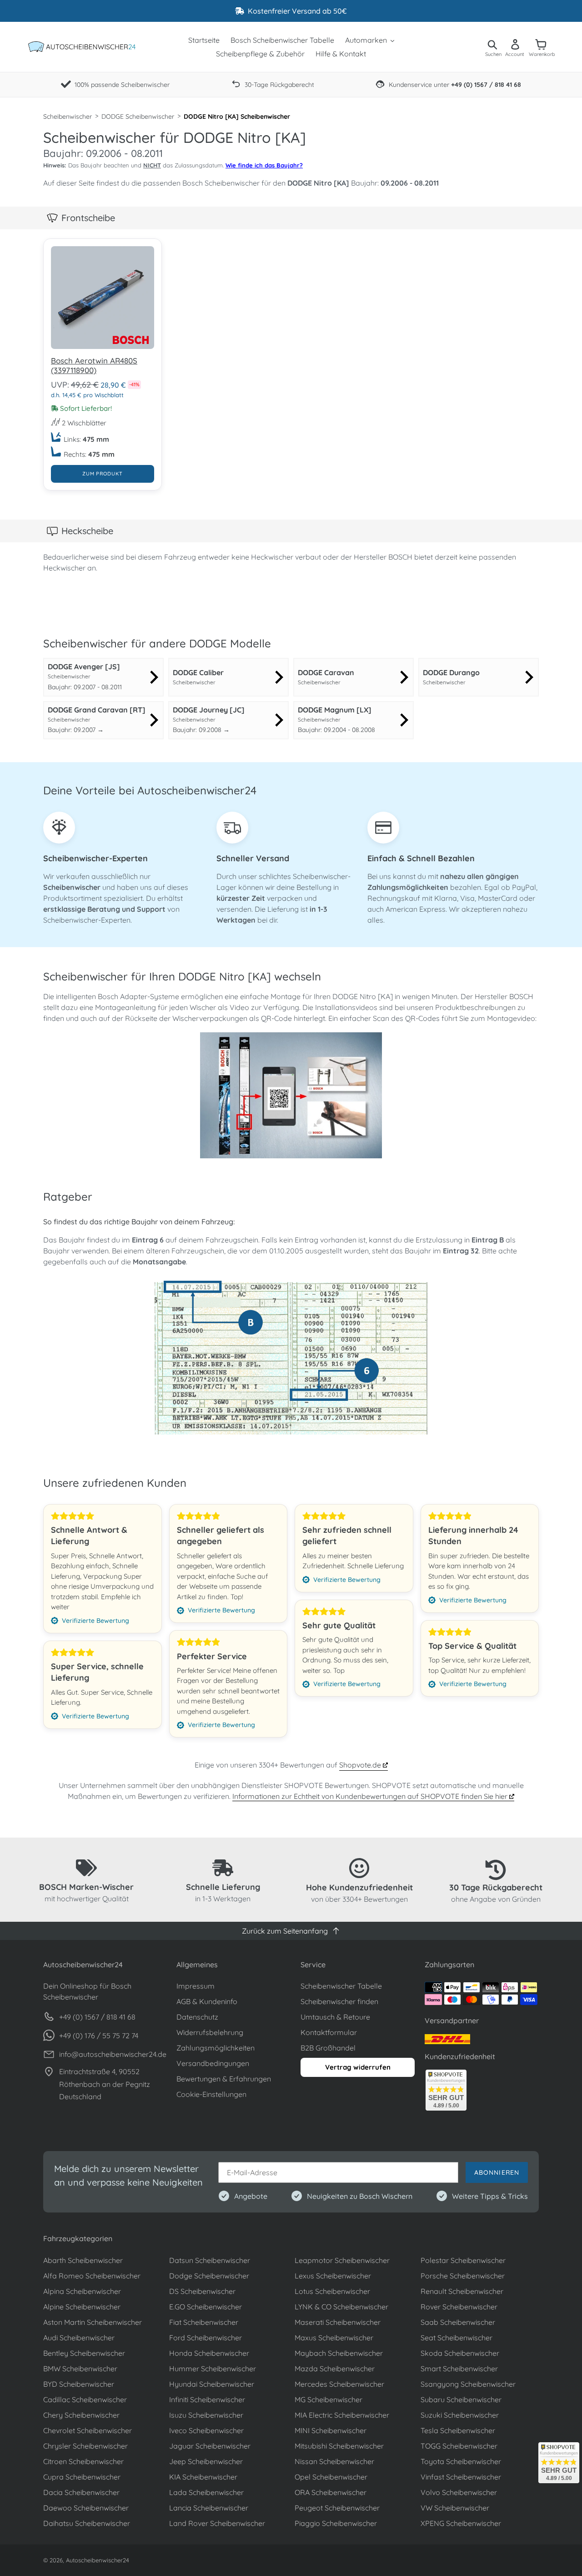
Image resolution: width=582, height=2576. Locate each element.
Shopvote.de (361, 1765)
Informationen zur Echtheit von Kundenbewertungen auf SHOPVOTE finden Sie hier (371, 1796)
